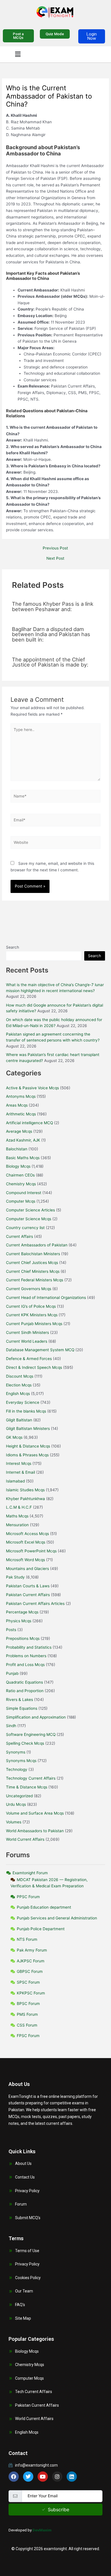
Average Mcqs (19, 1131)
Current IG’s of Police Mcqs (31, 1306)
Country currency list (25, 1228)
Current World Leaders (27, 1341)
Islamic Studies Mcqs (25, 1490)
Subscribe (58, 2510)
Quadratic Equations (24, 1682)
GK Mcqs (14, 1437)
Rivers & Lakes (19, 1700)
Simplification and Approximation (36, 1717)
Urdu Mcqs (16, 1804)
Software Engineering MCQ (31, 1734)
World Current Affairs (25, 1839)
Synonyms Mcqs (21, 1761)
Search (13, 947)
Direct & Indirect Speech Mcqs (34, 1367)
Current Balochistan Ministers (33, 1254)
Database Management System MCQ (40, 1350)
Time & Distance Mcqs (27, 1787)
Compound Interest (24, 1193)
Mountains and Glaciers (27, 1569)
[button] (18, 54)
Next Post (55, 559)
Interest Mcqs (19, 1463)
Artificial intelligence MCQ (29, 1123)
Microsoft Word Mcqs (25, 1560)
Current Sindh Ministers (27, 1332)
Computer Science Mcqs (29, 1219)
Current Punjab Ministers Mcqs (34, 1324)
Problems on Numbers (26, 1656)
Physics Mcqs (19, 1621)
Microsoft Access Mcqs (27, 1534)
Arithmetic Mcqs (21, 1114)
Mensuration (17, 1525)
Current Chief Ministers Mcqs (33, 1271)
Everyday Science (23, 1402)
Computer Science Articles (30, 1210)
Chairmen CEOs (20, 1175)
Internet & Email (20, 1472)
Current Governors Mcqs (29, 1289)
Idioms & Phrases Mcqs (27, 1455)
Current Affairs (19, 1236)
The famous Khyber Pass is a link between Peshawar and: (53, 606)
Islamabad (15, 1481)
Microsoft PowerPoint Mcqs (31, 1551)
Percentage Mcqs (22, 1612)
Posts (11, 1630)
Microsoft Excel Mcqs (26, 1542)
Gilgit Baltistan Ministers (28, 1428)
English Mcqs (18, 1394)
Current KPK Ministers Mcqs (32, 1315)
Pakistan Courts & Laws (28, 1586)
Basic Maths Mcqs (23, 1158)
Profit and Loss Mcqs (25, 1665)
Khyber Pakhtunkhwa (25, 1499)
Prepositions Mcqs (23, 1638)
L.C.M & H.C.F (19, 1507)
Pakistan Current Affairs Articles (35, 1604)
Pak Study (15, 1577)
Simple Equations (22, 1708)
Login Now (92, 36)
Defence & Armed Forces (29, 1359)
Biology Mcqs (18, 1166)
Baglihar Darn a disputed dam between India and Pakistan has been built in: (51, 634)
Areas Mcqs (17, 1105)
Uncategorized (19, 1796)
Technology (17, 1769)
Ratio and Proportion (25, 1691)
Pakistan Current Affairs (28, 1595)
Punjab (12, 1673)
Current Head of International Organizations (46, 1298)
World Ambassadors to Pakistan (35, 1831)
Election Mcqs (19, 1385)
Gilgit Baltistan (19, 1420)
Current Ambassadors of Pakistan (37, 1245)
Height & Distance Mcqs (28, 1446)
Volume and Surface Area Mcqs (35, 1813)
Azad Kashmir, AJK (23, 1140)
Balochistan (17, 1149)
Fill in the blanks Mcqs (26, 1411)
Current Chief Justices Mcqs (32, 1263)
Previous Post (55, 548)
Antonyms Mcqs (21, 1096)
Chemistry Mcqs (21, 1184)
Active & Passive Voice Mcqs (32, 1088)
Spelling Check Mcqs (25, 1743)
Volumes (14, 1822)
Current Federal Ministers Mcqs (35, 1280)
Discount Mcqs (20, 1376)
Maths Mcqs (17, 1516)
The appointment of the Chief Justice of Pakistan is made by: (50, 662)
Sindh (11, 1726)
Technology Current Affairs (31, 1778)
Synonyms (16, 1752)
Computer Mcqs (21, 1201)
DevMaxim (42, 2530)
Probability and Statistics (29, 1647)
